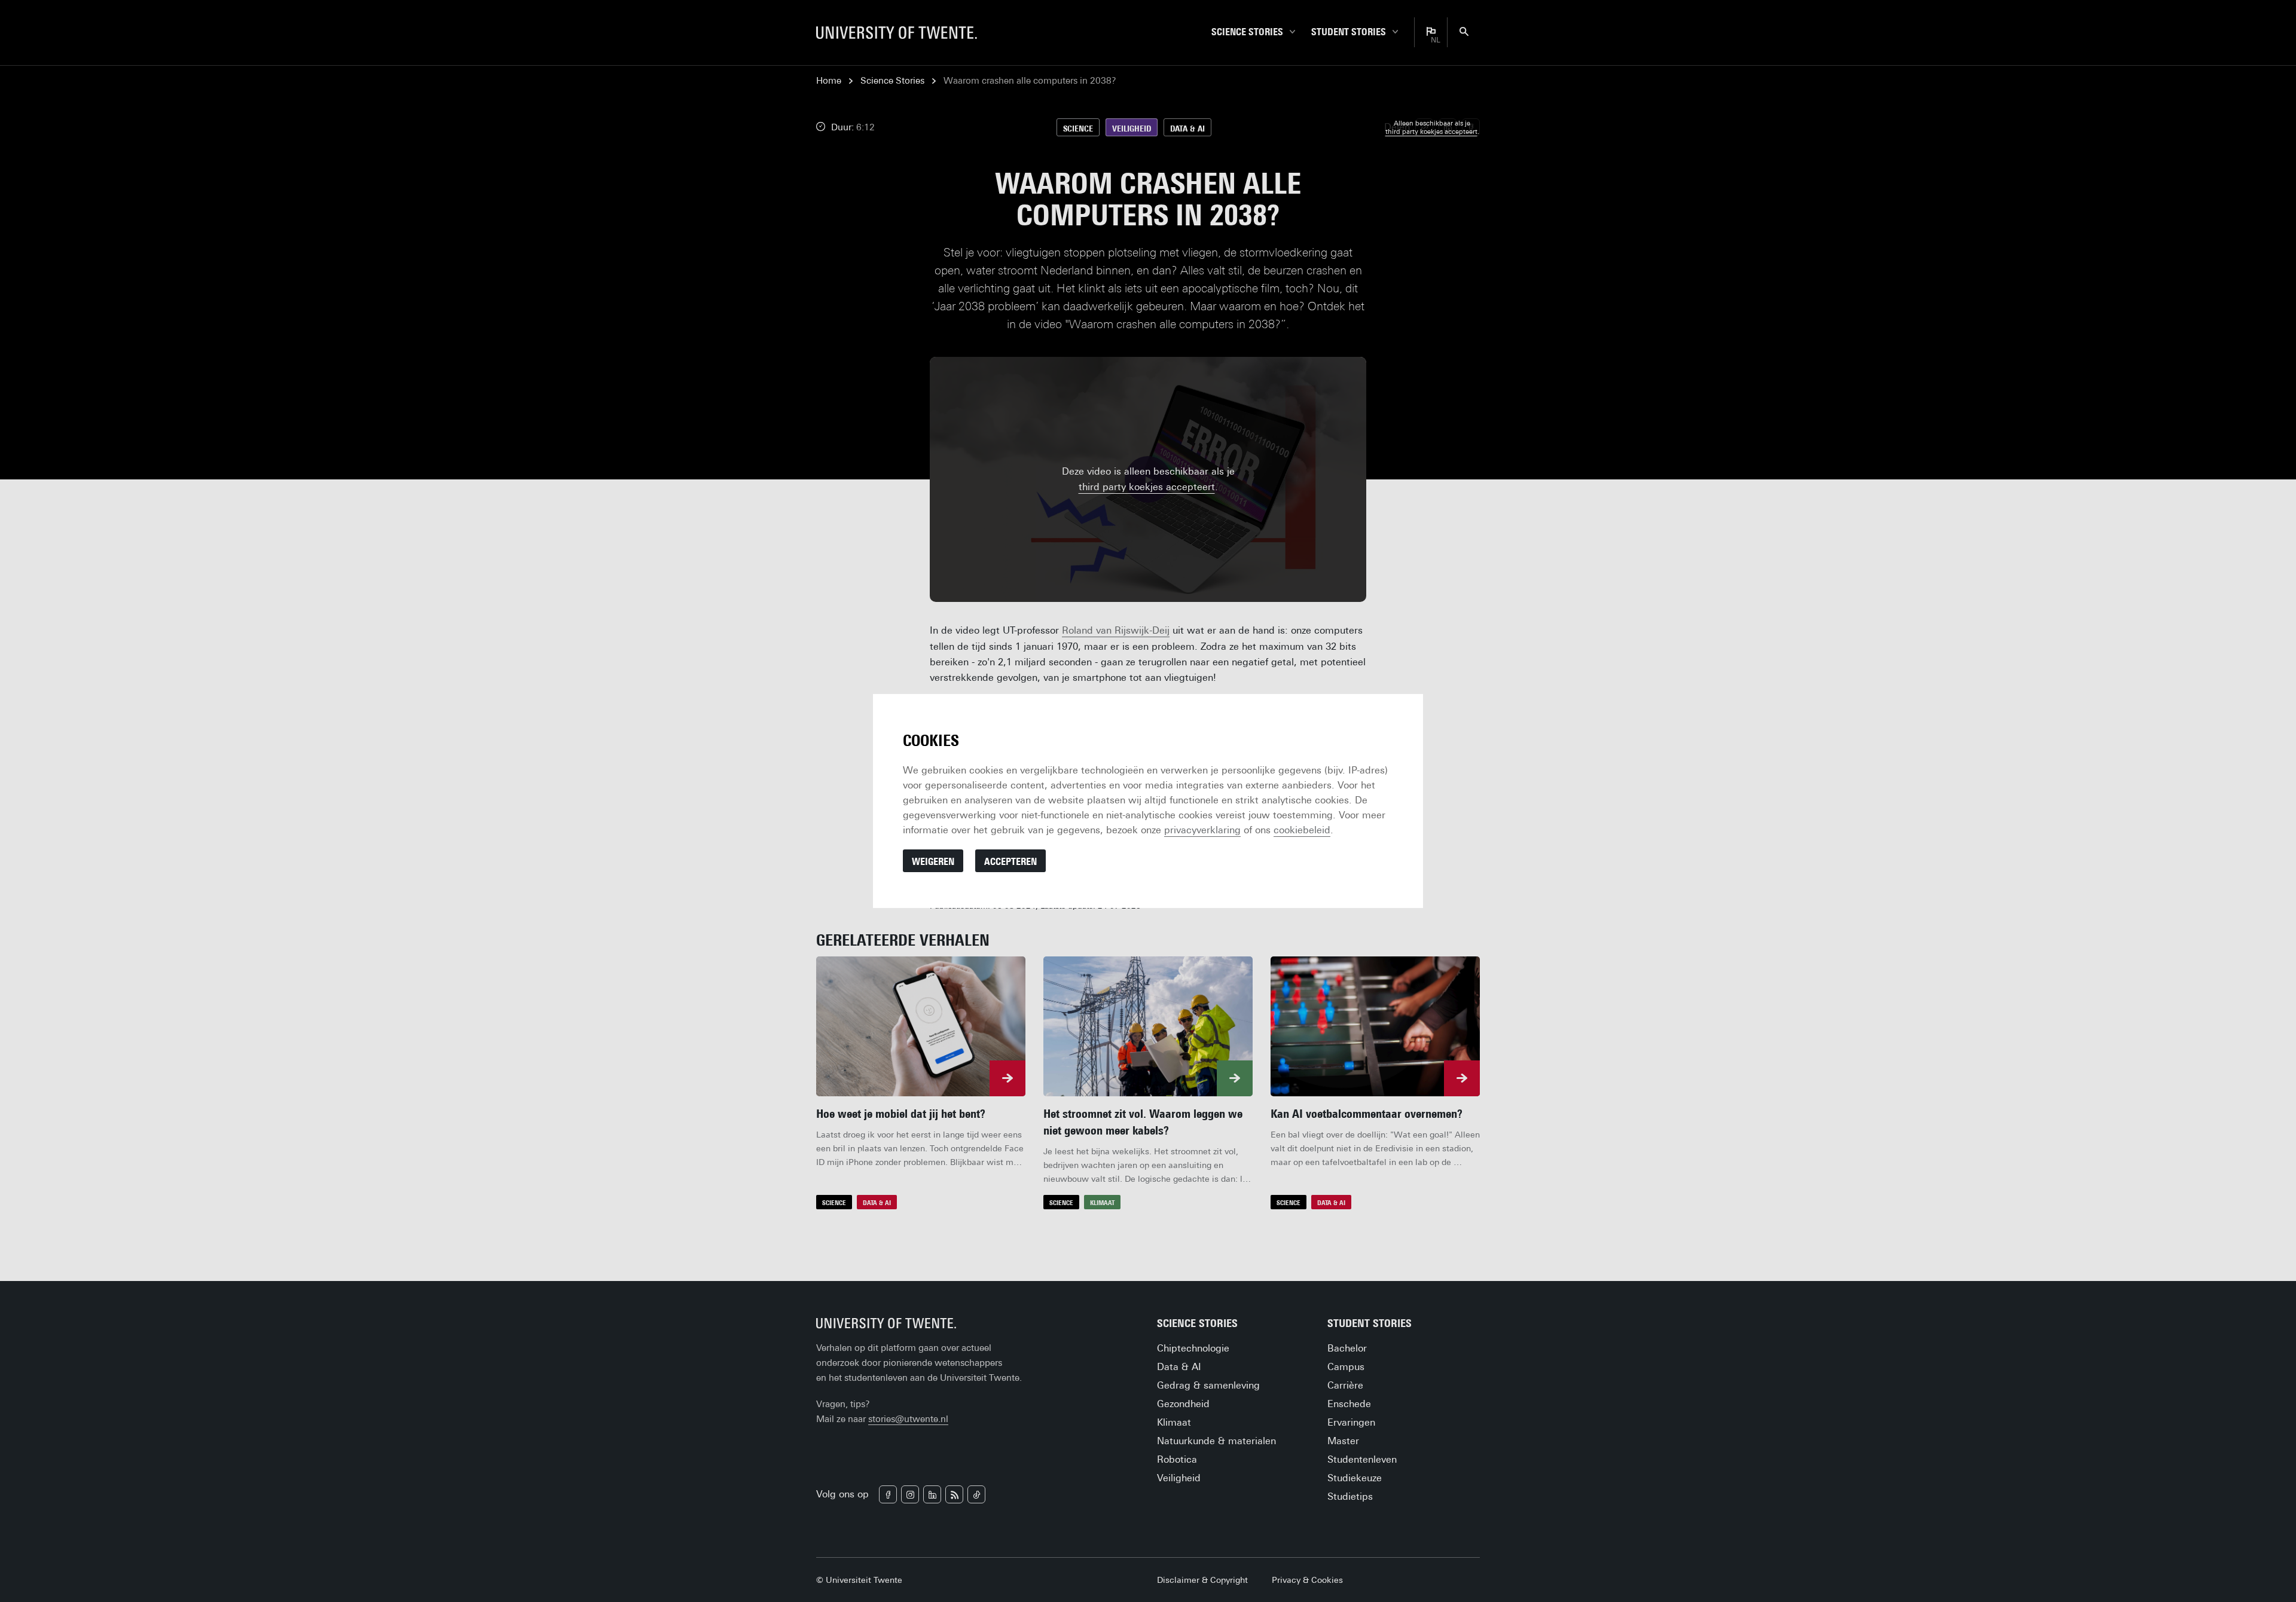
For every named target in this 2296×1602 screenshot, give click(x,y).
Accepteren (1010, 862)
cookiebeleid (1302, 830)
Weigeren (933, 862)
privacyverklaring (1202, 830)
